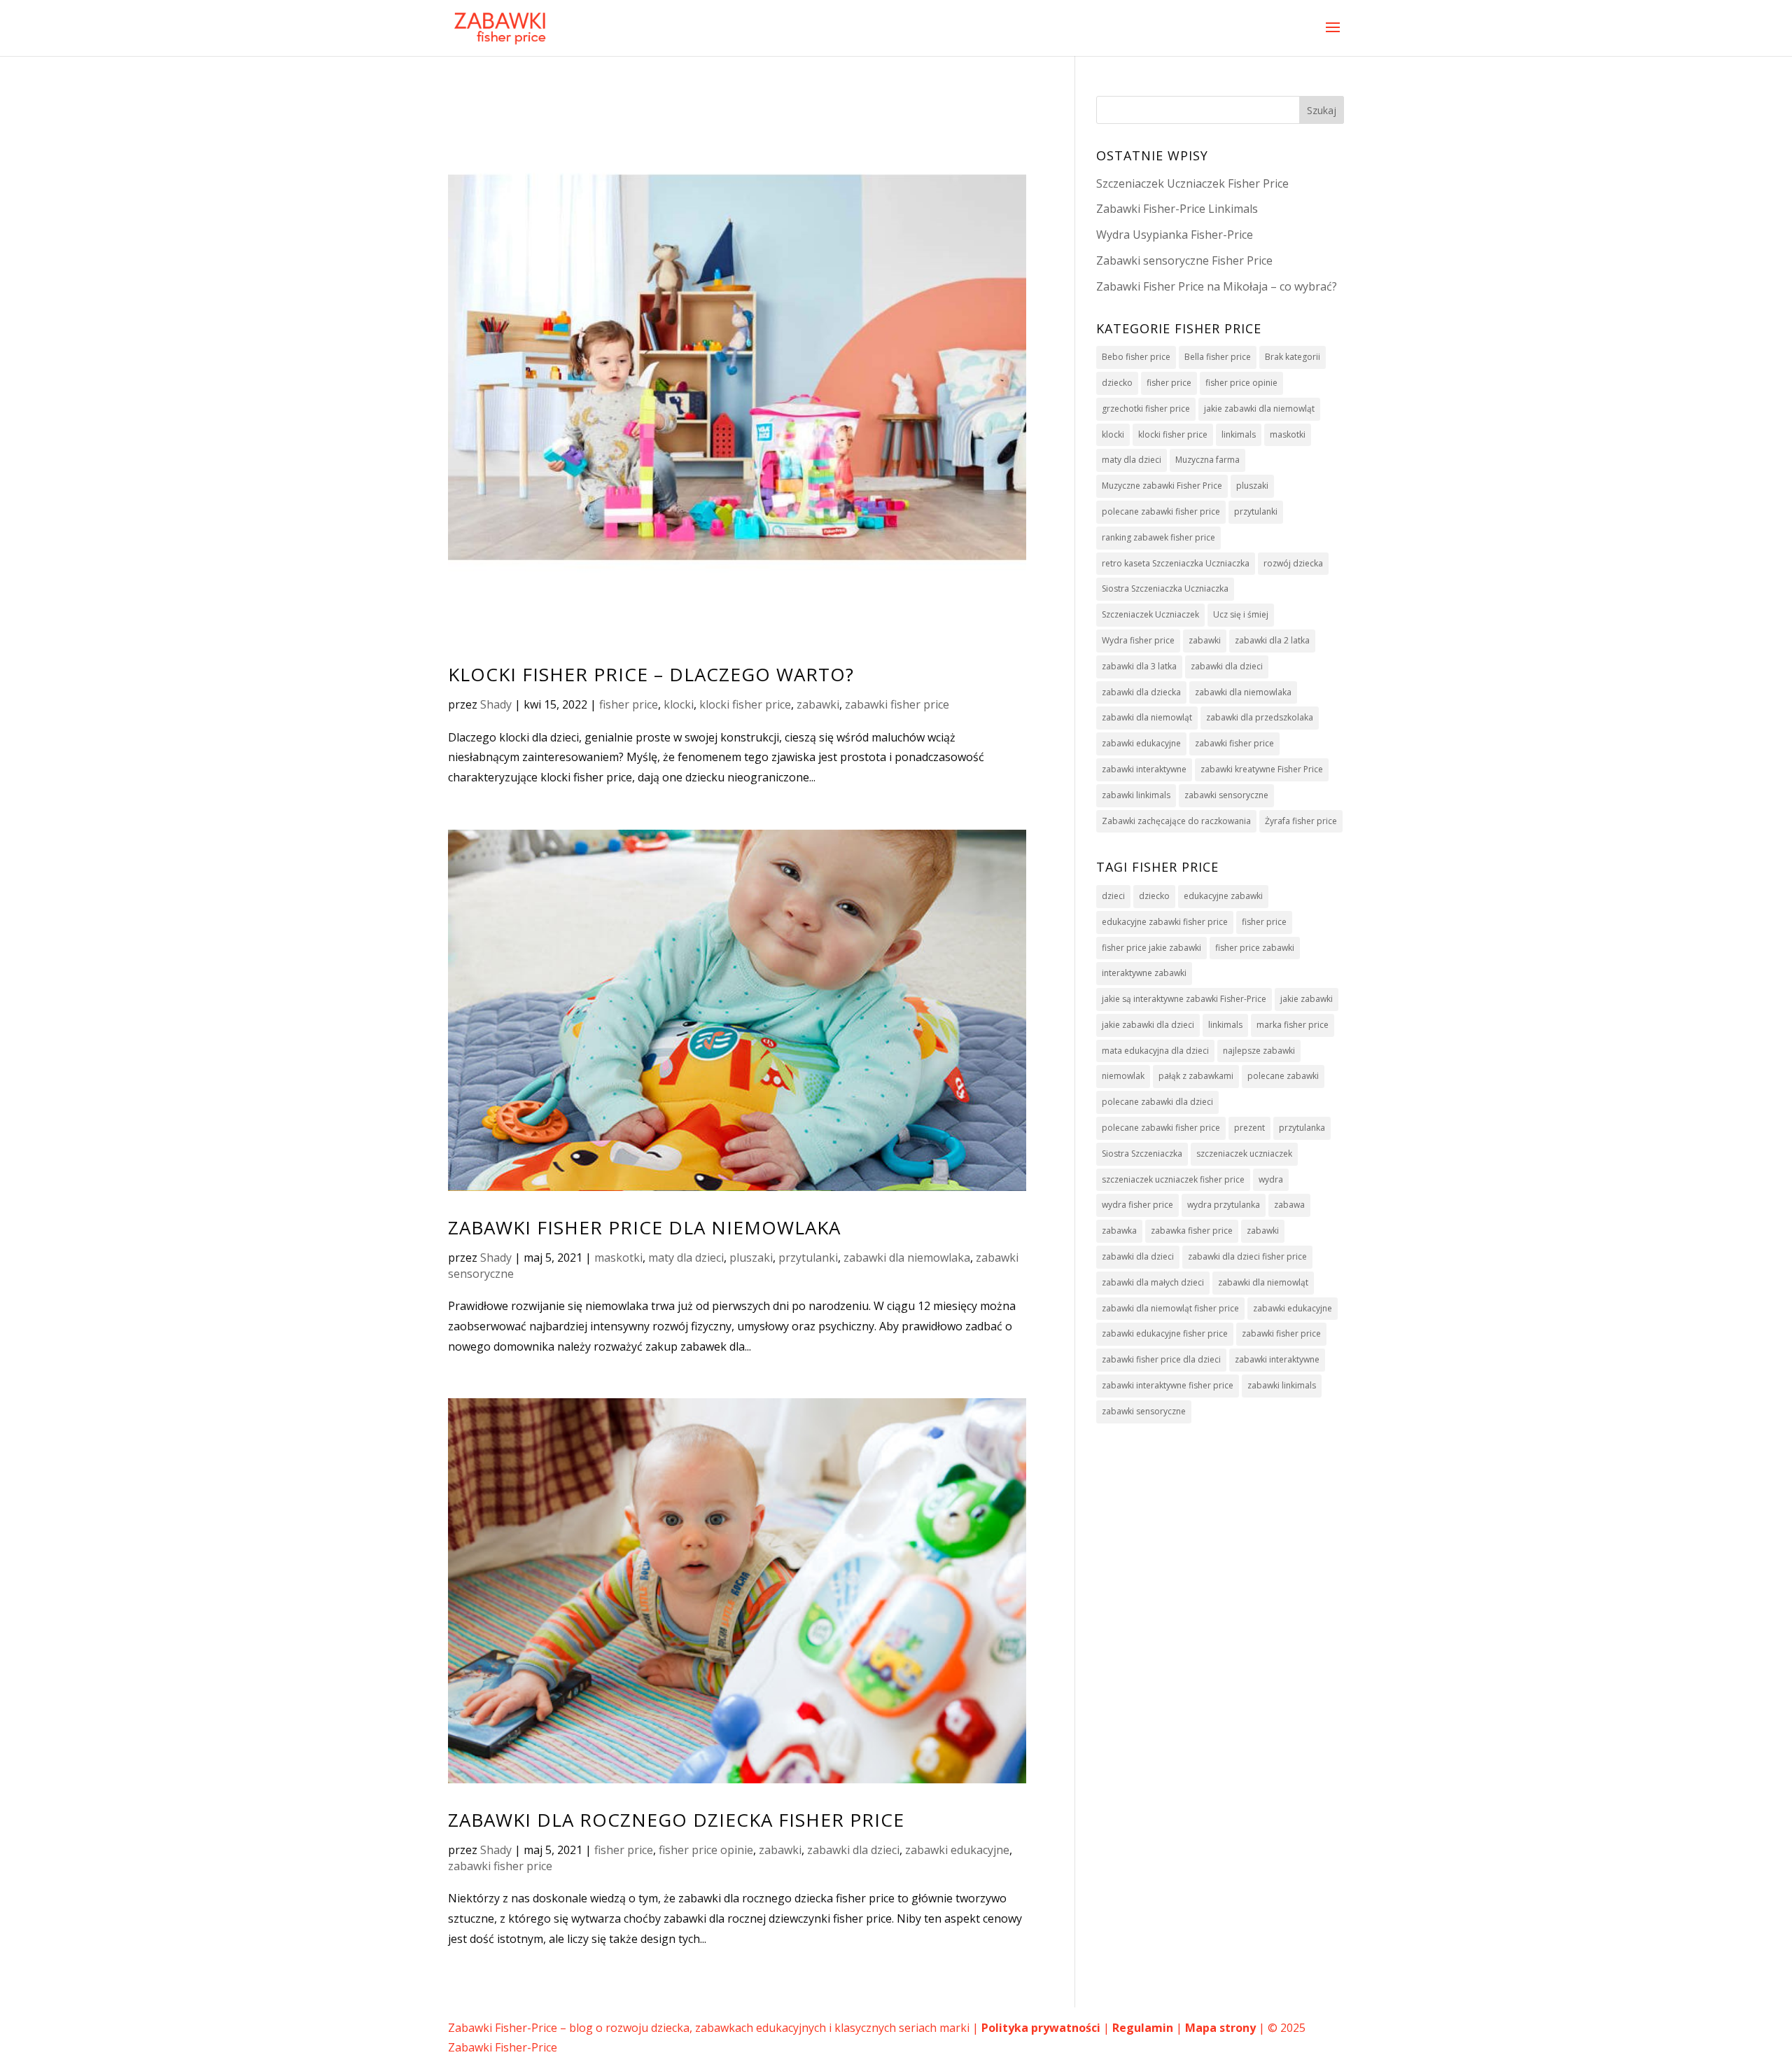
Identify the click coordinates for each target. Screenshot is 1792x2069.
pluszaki (751, 1258)
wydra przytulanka (1224, 1205)
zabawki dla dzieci (853, 1850)
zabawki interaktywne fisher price (1168, 1385)
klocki (679, 704)
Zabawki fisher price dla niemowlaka (644, 1227)
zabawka (1119, 1231)
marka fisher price (1293, 1025)
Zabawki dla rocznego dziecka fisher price (676, 1820)
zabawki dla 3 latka (1139, 666)
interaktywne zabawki (1144, 973)
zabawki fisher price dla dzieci (1161, 1359)
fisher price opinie (706, 1850)
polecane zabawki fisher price (1161, 511)
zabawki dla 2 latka (1272, 640)
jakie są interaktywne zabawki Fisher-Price (1184, 999)
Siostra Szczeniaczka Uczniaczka (1165, 588)
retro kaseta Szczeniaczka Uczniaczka (1176, 563)
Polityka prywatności (1041, 2028)
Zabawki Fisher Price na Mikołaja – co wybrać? (1217, 286)
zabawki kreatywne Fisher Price (1262, 769)
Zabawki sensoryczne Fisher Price (1184, 260)
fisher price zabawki (1255, 948)
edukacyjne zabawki (1223, 896)
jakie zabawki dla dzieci (1148, 1025)
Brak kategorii (1293, 357)
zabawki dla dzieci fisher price (1247, 1256)
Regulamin (1143, 2028)
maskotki (618, 1258)
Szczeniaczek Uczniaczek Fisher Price (1192, 183)
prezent (1249, 1128)
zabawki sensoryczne (1226, 795)
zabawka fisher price (1192, 1231)
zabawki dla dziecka (1141, 692)
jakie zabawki (1307, 999)
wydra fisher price (1137, 1205)
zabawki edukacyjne (957, 1850)
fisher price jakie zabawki (1151, 948)
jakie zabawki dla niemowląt (1259, 409)
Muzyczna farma (1207, 460)
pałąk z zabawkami (1196, 1076)
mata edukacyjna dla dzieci (1155, 1051)
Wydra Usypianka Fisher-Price (1175, 235)
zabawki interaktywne (1144, 769)
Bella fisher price (1218, 357)
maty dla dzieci (686, 1258)
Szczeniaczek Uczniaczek (1150, 614)
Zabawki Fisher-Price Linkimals (1177, 209)
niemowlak (1123, 1076)
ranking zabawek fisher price (1158, 537)
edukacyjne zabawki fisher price (1165, 922)
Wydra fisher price (1138, 640)
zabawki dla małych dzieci (1153, 1282)
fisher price (629, 704)
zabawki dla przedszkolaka (1260, 717)
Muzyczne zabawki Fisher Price (1162, 486)
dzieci (1113, 896)
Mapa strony (1220, 2028)
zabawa (1289, 1205)
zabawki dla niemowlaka (907, 1258)
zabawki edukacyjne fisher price (1165, 1333)
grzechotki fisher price (1146, 409)
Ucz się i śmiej (1241, 614)
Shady (496, 704)
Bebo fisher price (1136, 357)
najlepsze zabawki (1259, 1051)
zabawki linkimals (1136, 795)
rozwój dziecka (1293, 563)
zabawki (818, 704)
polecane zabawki (1283, 1076)
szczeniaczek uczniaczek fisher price (1173, 1179)
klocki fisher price (745, 704)
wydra (1271, 1179)
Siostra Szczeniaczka (1142, 1154)
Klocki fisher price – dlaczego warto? (651, 674)
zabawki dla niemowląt (1147, 717)
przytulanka (1302, 1128)
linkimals (1239, 434)
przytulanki (808, 1258)
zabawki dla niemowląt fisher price (1170, 1308)
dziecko (1117, 383)
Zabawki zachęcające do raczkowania (1176, 821)
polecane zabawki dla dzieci (1157, 1102)
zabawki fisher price (897, 704)
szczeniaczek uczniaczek (1244, 1154)
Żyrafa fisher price (1301, 821)
